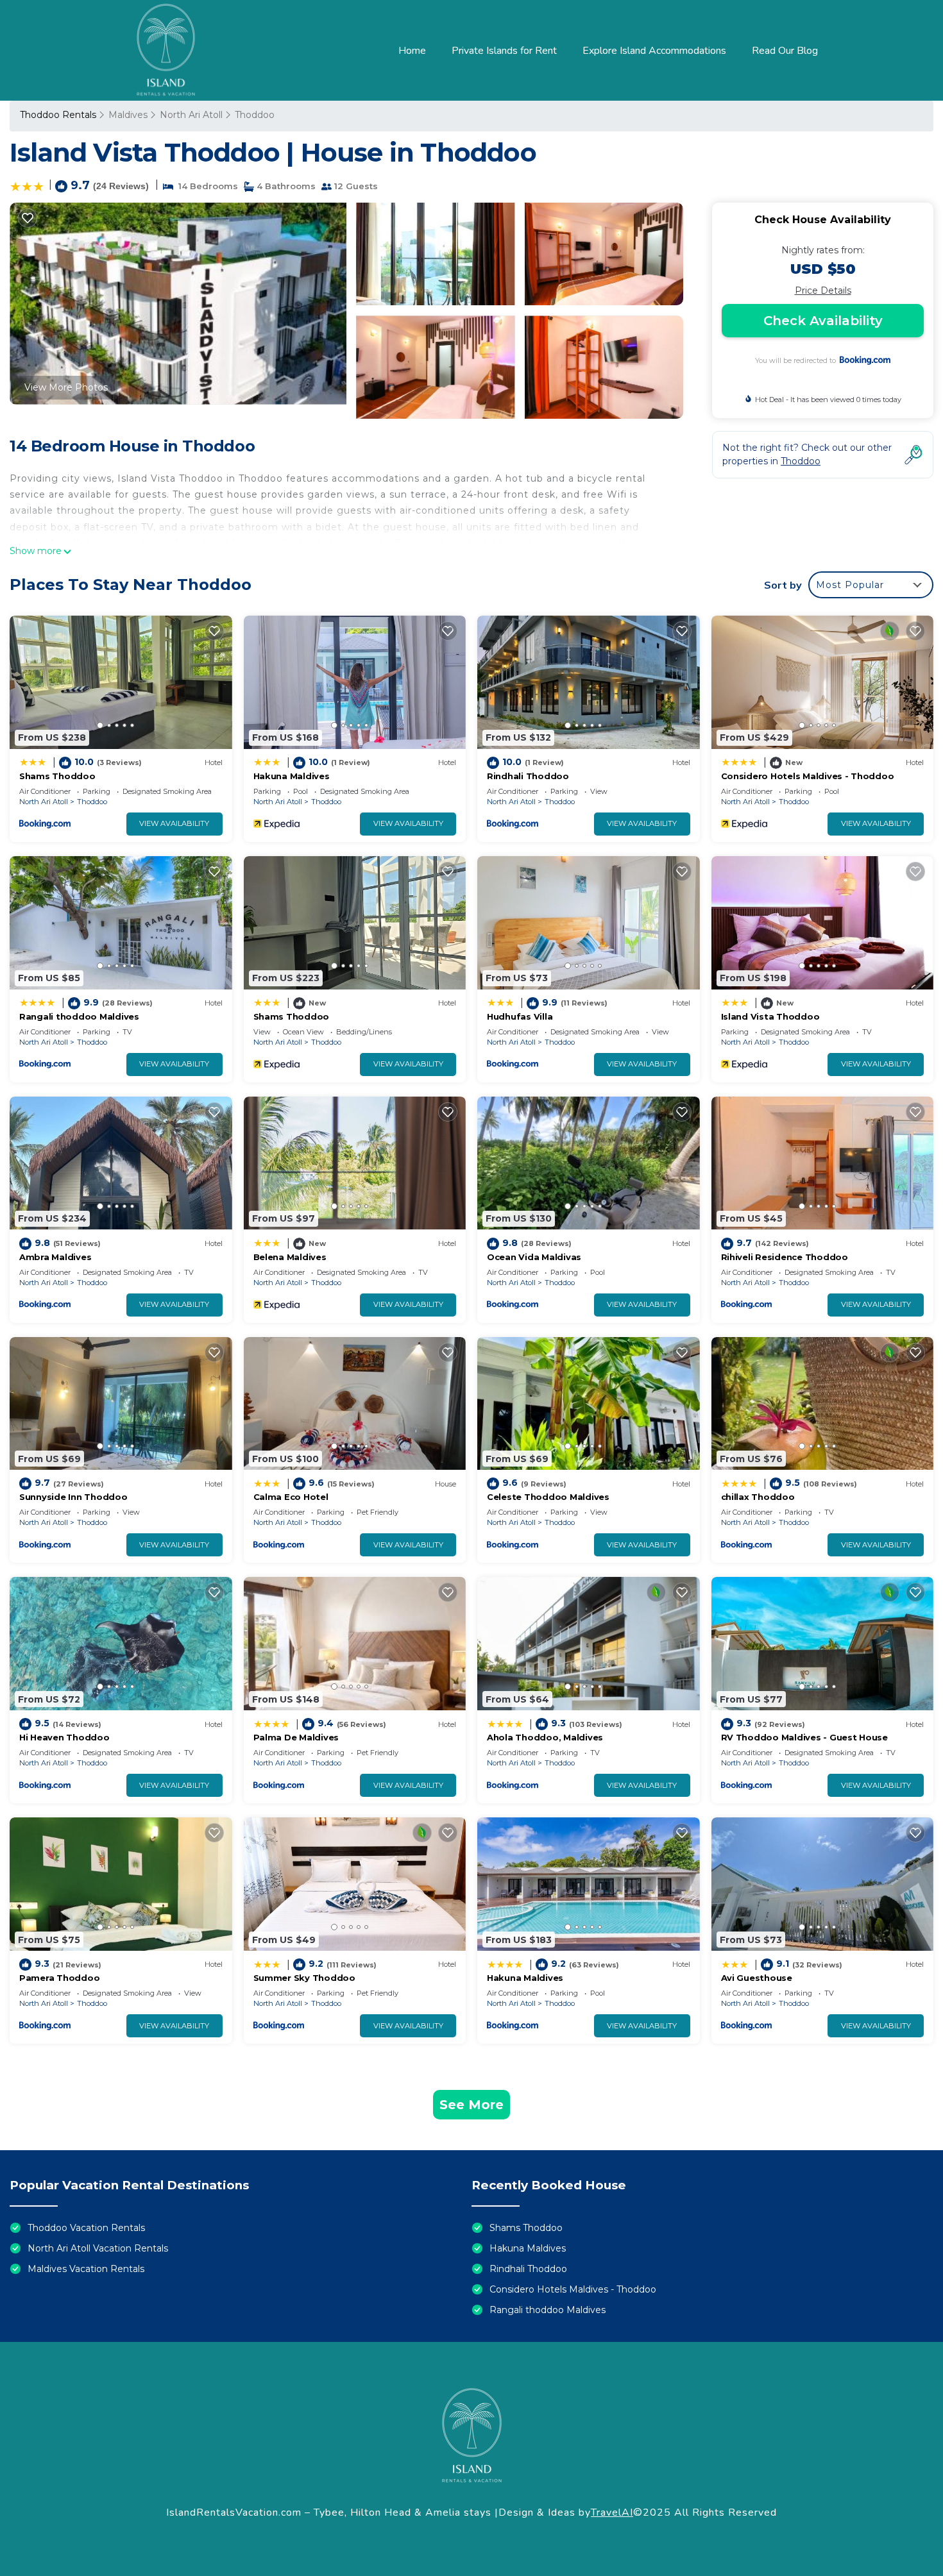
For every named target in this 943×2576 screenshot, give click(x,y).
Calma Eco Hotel (291, 1497)
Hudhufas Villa (520, 1016)
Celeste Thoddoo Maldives (548, 1497)
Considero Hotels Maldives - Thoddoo (808, 776)
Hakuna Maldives (292, 776)
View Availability (174, 823)
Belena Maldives (290, 1257)
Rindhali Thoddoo (528, 776)
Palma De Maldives (296, 1737)
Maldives (128, 115)
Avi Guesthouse (757, 1978)
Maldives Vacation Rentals (86, 2269)
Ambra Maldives (55, 1257)
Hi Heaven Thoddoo (64, 1737)
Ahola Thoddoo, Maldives (545, 1737)
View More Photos (66, 387)
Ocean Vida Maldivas (534, 1257)
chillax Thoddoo (758, 1497)
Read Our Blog (785, 51)
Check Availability (823, 321)
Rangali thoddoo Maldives (79, 1016)
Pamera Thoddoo (59, 1978)
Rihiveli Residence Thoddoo (785, 1257)
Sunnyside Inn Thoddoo (73, 1497)
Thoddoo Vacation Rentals (86, 2228)
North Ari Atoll (191, 115)
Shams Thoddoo (57, 776)
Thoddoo (255, 115)
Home (412, 51)
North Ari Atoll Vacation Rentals (98, 2248)
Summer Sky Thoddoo (304, 1978)
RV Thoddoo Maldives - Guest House (804, 1737)
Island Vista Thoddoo (770, 1016)
